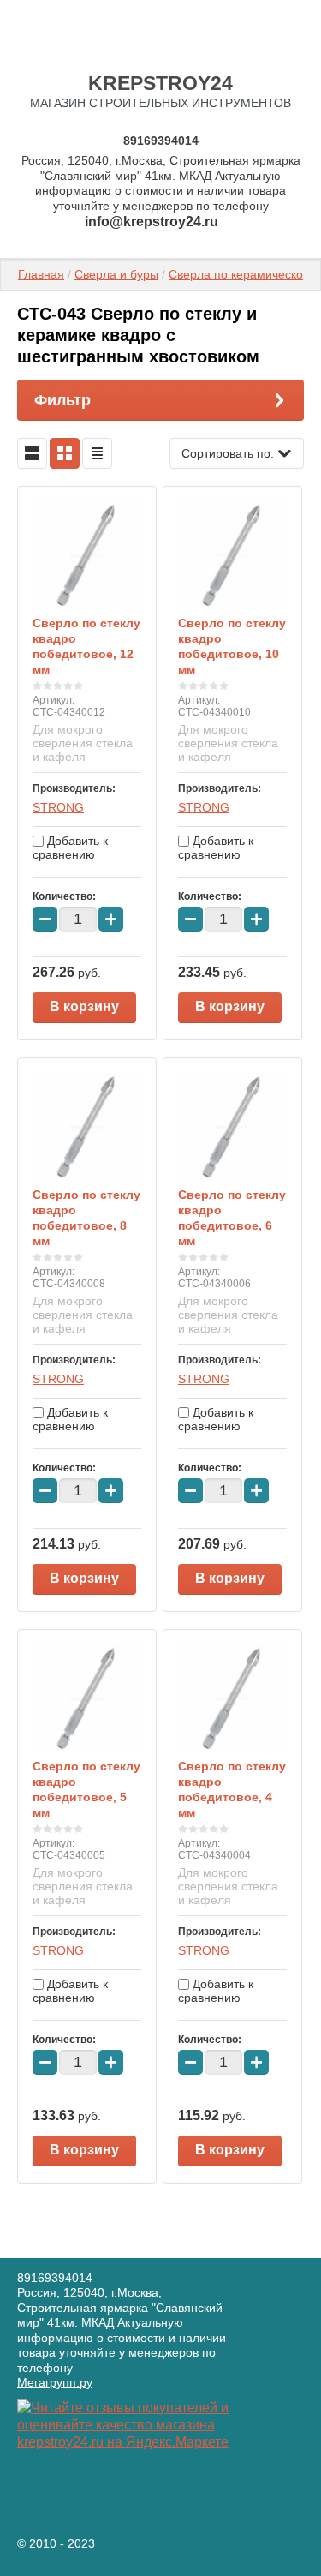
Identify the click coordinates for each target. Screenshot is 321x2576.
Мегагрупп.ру (55, 2382)
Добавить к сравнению (70, 848)
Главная (41, 274)
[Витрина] (65, 453)
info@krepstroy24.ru (152, 222)
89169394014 (161, 141)
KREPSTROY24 (160, 83)
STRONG (58, 807)
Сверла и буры (116, 274)
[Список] (32, 453)
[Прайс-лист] (97, 453)
